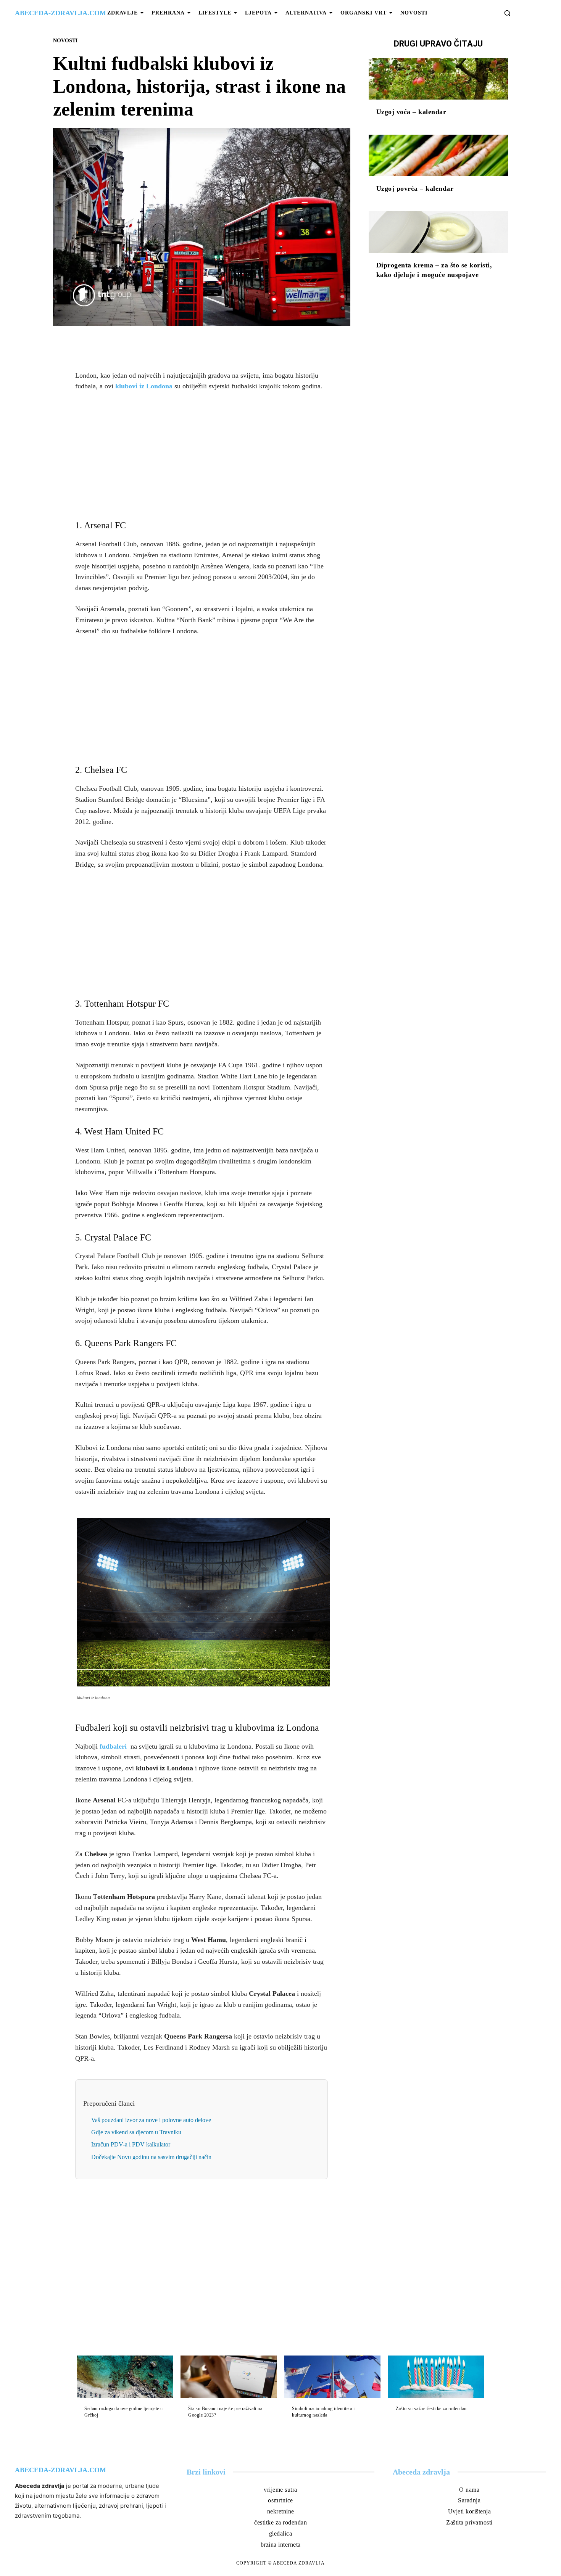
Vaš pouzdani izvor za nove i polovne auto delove (151, 2120)
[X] (193, 344)
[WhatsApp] (228, 344)
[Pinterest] (210, 344)
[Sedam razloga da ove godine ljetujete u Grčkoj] (125, 2377)
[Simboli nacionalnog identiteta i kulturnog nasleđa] (332, 2377)
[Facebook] (175, 344)
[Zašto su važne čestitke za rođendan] (436, 2377)
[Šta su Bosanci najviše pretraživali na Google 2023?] (229, 2377)
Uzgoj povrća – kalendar (415, 188)
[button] (507, 13)
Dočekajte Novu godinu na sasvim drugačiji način (151, 2157)
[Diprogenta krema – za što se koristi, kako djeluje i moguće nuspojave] (438, 232)
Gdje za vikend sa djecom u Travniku (136, 2132)
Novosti (65, 41)
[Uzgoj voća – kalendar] (438, 79)
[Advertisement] (202, 455)
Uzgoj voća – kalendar (411, 112)
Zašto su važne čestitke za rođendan (431, 2409)
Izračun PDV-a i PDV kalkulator (131, 2144)
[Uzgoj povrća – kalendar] (438, 156)
